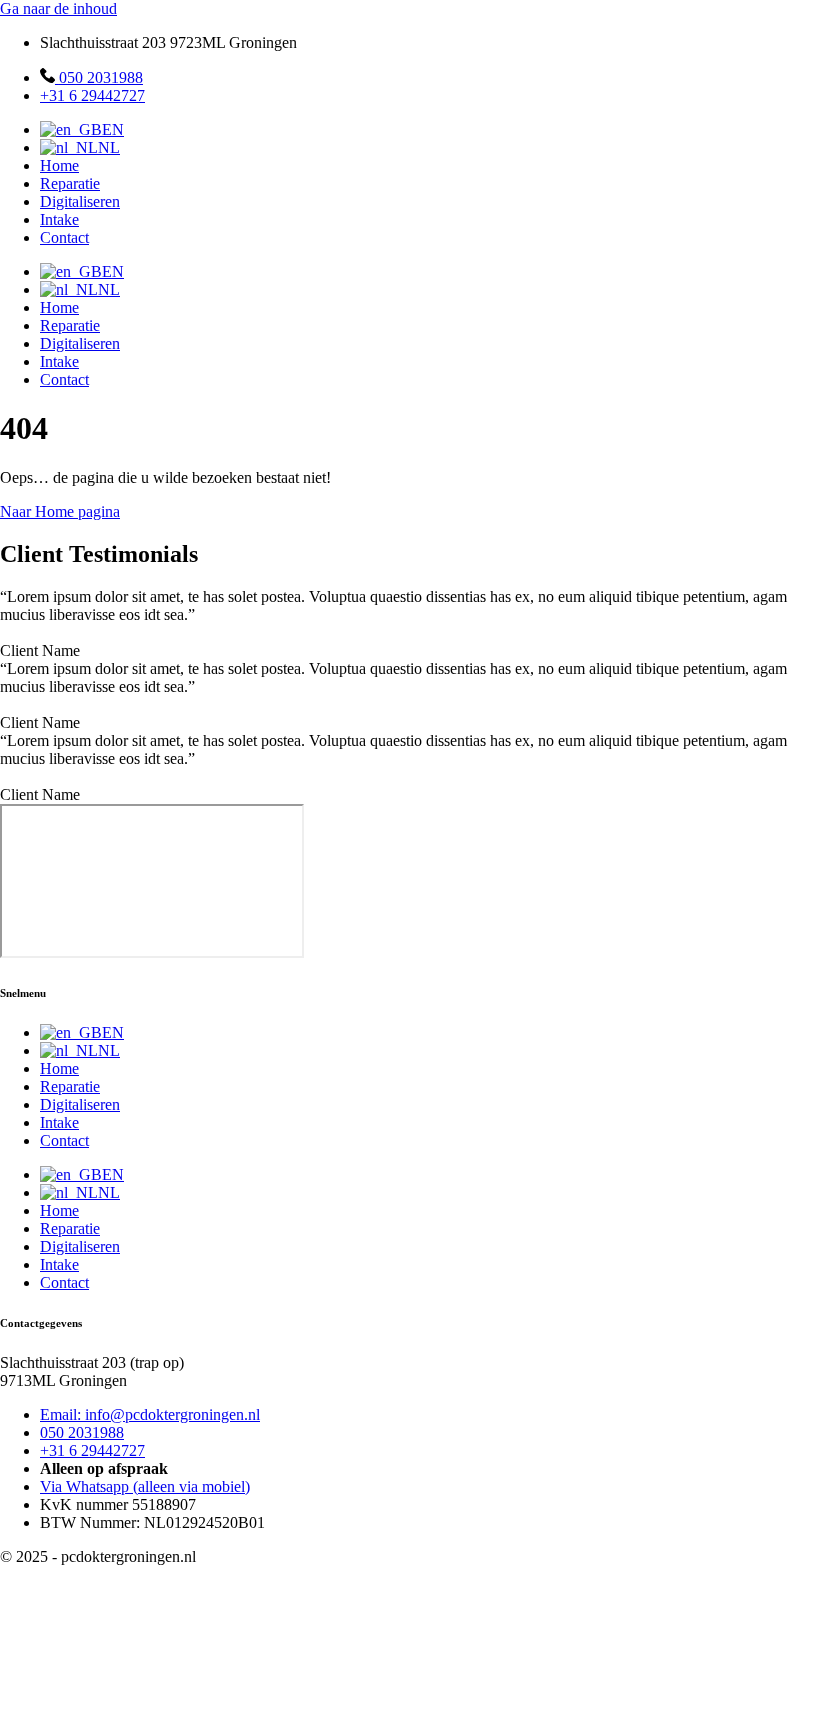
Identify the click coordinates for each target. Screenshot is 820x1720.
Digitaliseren (80, 201)
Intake (59, 219)
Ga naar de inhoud (58, 8)
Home (59, 165)
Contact (64, 237)
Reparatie (70, 183)
